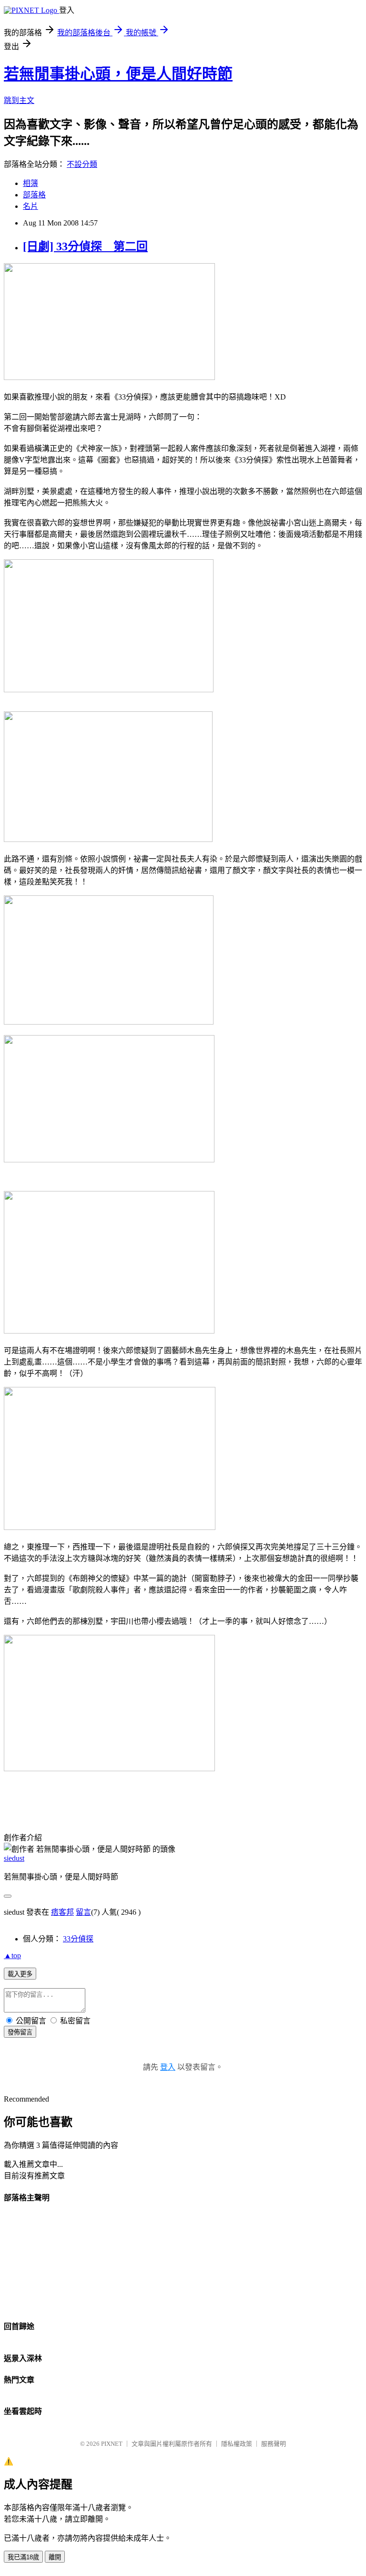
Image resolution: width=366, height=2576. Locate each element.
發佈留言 (20, 2032)
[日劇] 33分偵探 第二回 (85, 246)
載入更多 (20, 1974)
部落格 (34, 195)
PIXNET (112, 2444)
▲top (12, 1955)
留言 (83, 1912)
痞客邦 (62, 1912)
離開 (55, 2557)
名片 (30, 206)
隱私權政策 (237, 2444)
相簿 (30, 183)
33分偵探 (78, 1939)
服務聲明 (274, 2444)
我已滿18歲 (23, 2557)
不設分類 (82, 164)
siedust (14, 1858)
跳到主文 (19, 100)
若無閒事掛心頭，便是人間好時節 (118, 74)
